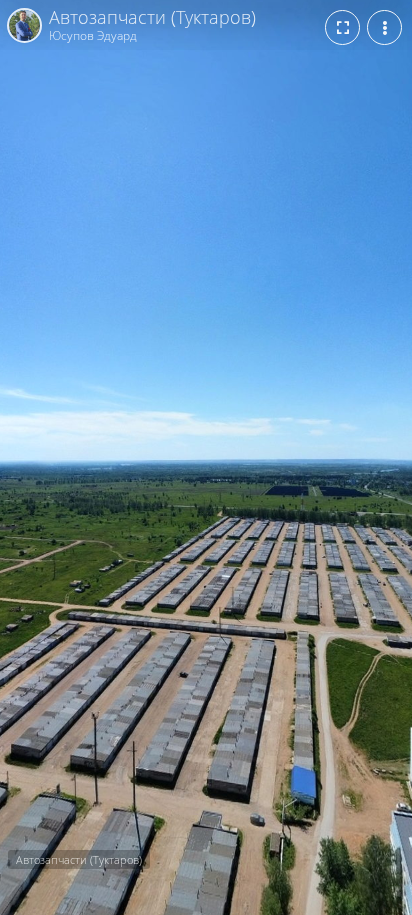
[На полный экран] (342, 27)
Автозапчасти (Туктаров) (152, 18)
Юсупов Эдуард (93, 35)
